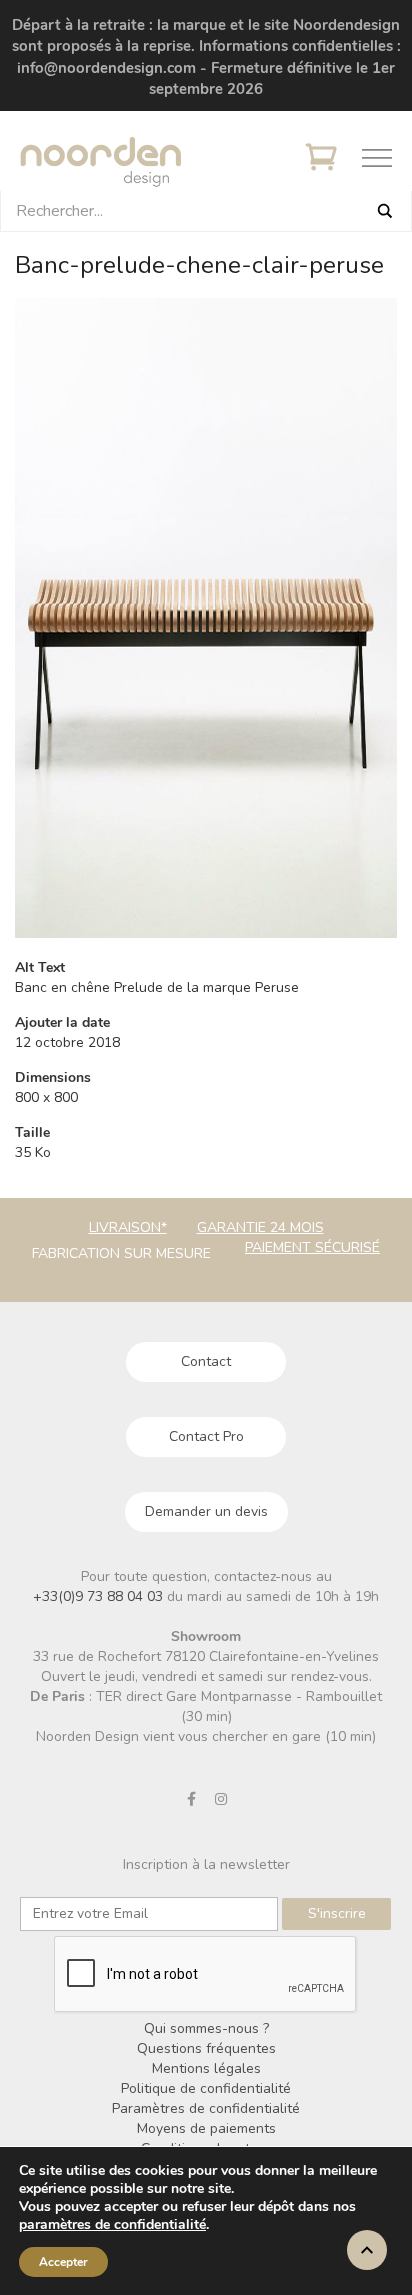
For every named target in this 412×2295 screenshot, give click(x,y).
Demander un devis (206, 1511)
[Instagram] (221, 1799)
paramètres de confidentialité (112, 2225)
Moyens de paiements (206, 2128)
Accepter (63, 2262)
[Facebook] (192, 1799)
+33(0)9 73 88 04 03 (100, 1596)
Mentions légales (206, 2068)
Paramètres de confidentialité (206, 2108)
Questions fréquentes (206, 2048)
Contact (206, 1361)
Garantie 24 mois (260, 1227)
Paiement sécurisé (312, 1247)
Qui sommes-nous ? (206, 2028)
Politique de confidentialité (206, 2088)
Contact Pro (206, 1436)
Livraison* (128, 1227)
